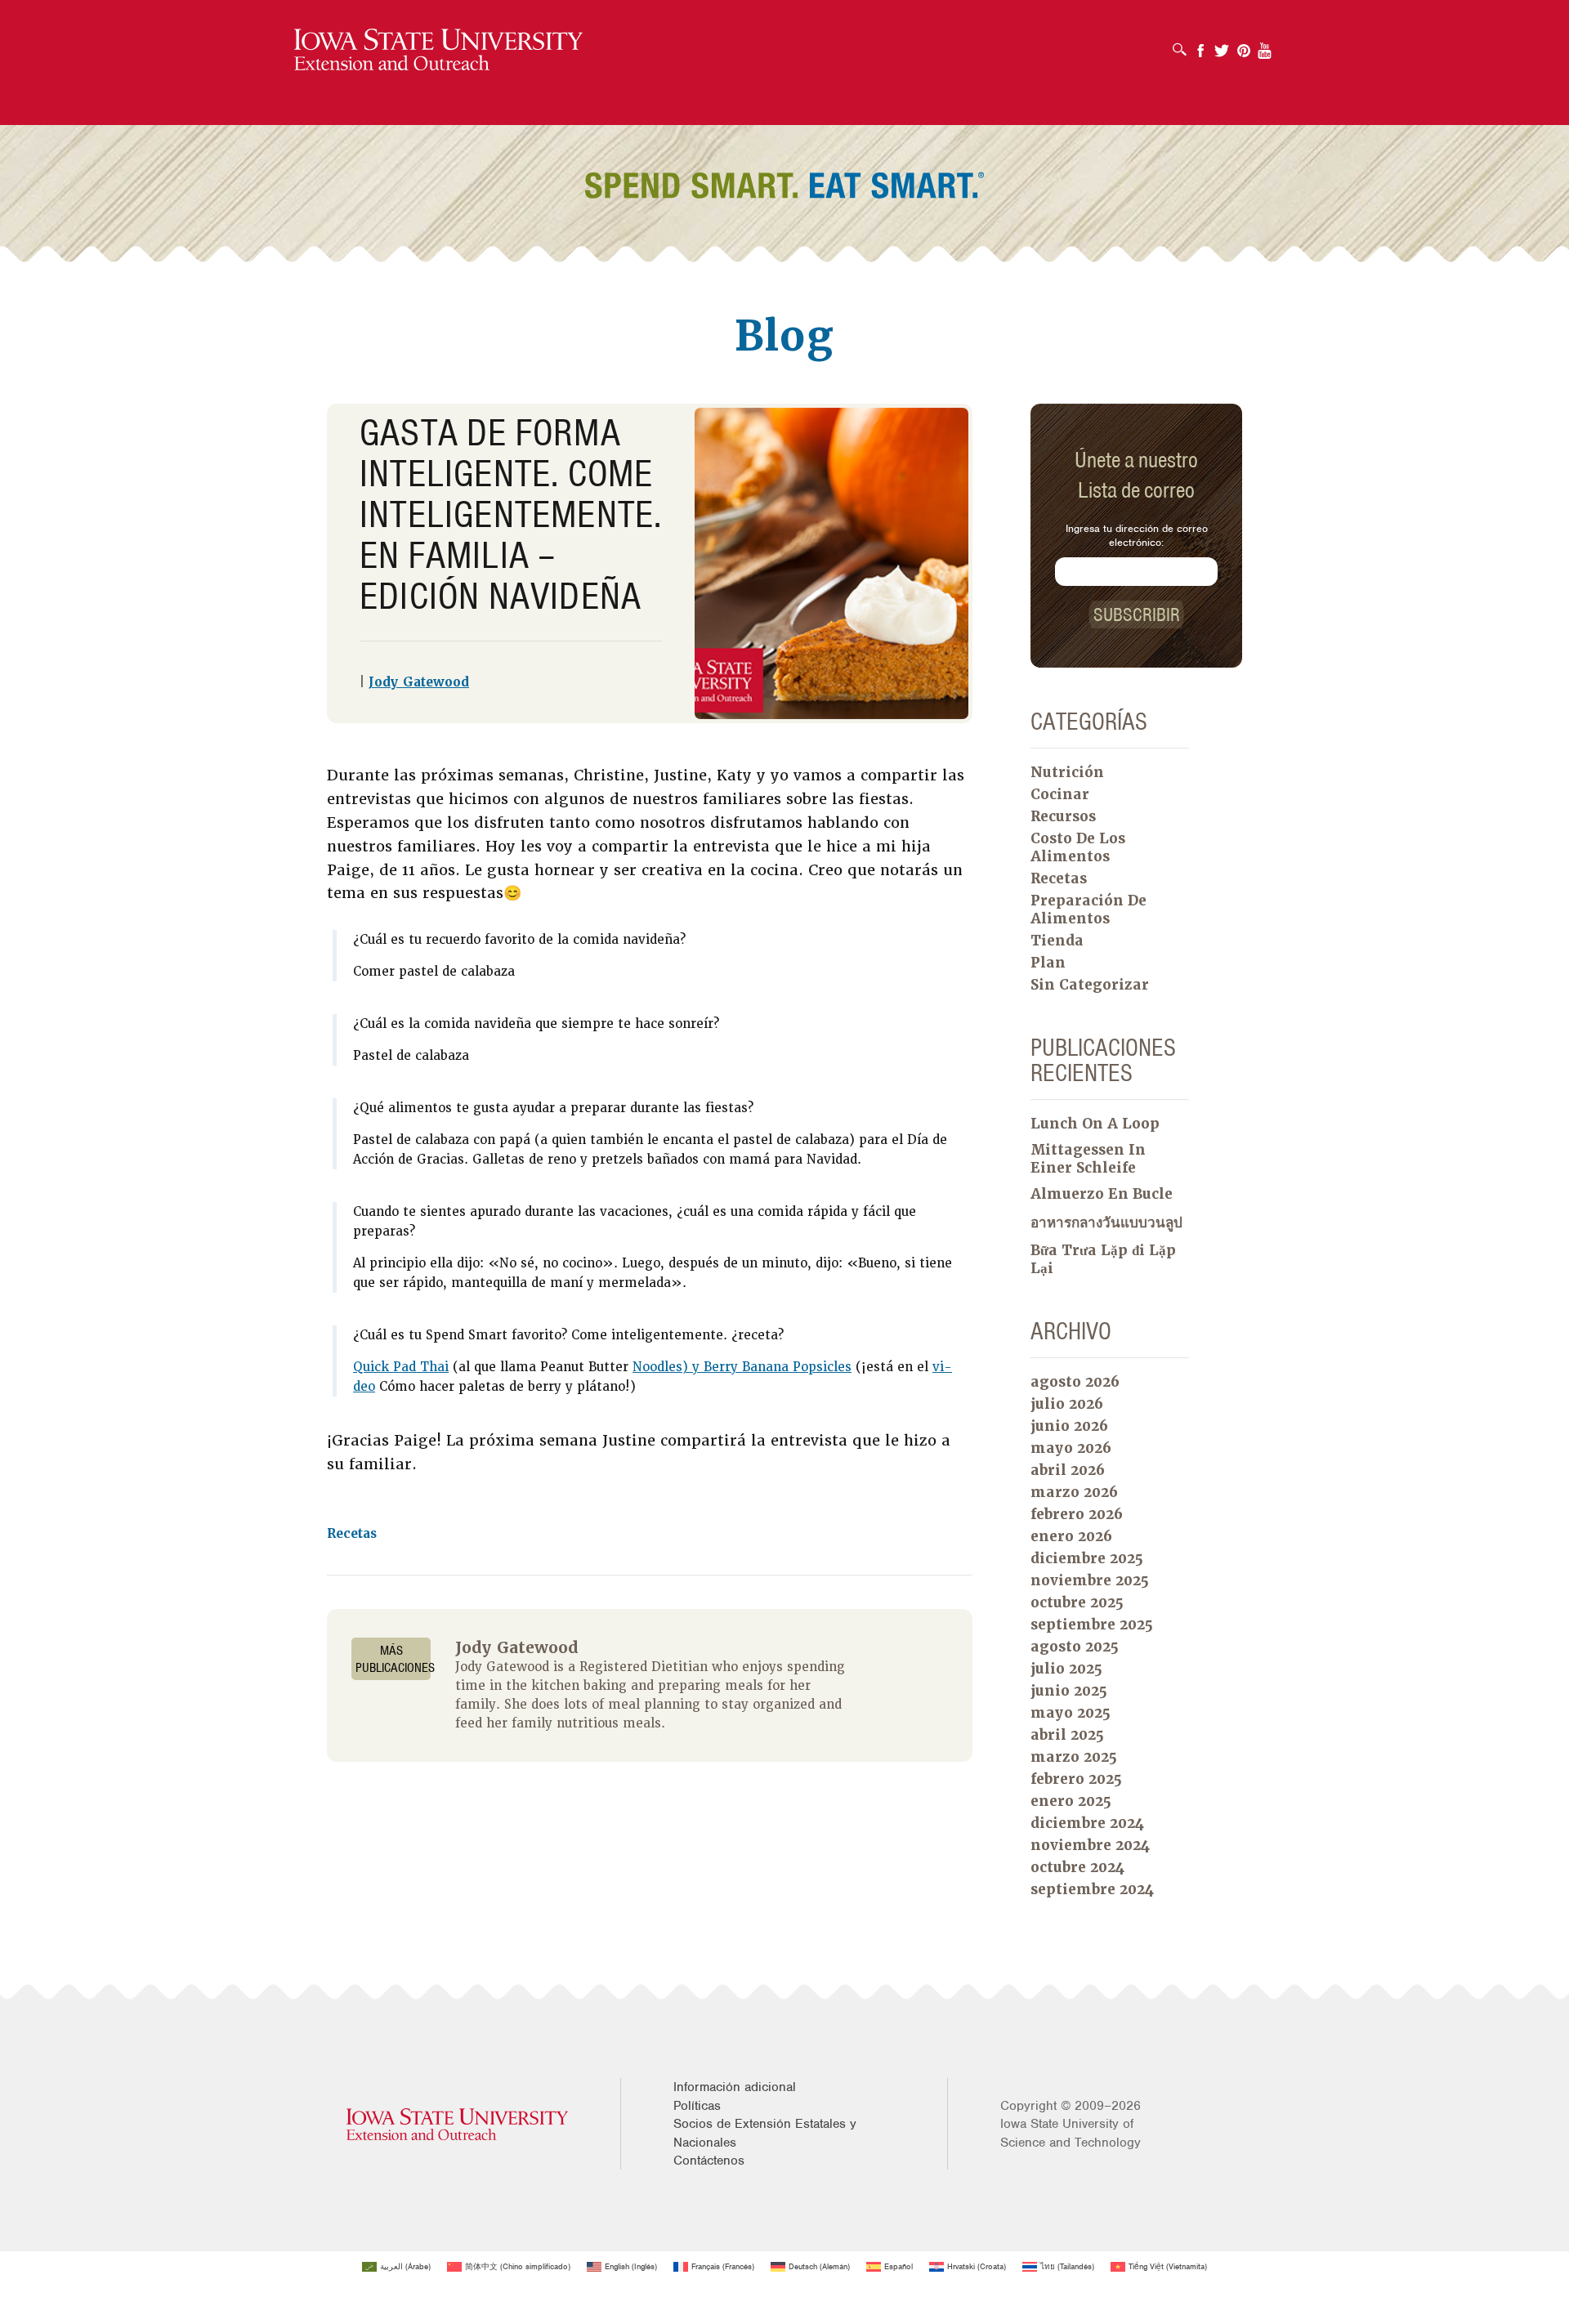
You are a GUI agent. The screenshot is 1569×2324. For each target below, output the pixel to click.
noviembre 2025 (1090, 1580)
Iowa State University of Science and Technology (1071, 2133)
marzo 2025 (1074, 1757)
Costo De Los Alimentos (1078, 847)
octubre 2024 (1077, 1867)
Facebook (1200, 45)
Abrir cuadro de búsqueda (1184, 44)
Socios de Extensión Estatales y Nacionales (765, 2133)
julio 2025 (1066, 1669)
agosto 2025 (1075, 1647)
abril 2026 (1068, 1470)
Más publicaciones (393, 1659)
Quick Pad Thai (401, 1367)
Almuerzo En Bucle (1102, 1194)
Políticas (697, 2106)
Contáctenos (709, 2161)
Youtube (1265, 45)
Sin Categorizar (1090, 985)
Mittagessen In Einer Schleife (1088, 1159)
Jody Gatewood (419, 682)
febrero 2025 (1076, 1779)
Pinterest (1244, 45)
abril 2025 (1067, 1735)
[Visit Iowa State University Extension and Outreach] (457, 2124)
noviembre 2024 (1090, 1845)
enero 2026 (1071, 1536)
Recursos (1063, 816)
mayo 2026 (1071, 1448)
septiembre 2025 (1092, 1625)
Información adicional (735, 2087)
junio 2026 (1069, 1426)
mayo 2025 (1071, 1713)
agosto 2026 (1075, 1382)
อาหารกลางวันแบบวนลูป (1106, 1222)
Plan (1048, 963)
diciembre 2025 (1087, 1558)
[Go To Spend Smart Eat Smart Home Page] (438, 50)
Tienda (1057, 941)
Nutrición (1067, 772)
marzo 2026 (1074, 1492)
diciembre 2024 (1087, 1823)
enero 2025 (1071, 1801)
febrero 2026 (1077, 1514)
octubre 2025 (1077, 1602)
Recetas (352, 1534)
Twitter (1222, 45)
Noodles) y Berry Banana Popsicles (742, 1367)
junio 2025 (1069, 1691)
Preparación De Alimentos (1088, 909)
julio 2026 (1067, 1404)
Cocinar (1060, 794)
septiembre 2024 (1092, 1889)
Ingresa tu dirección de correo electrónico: (1137, 535)
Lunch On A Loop (1095, 1124)
